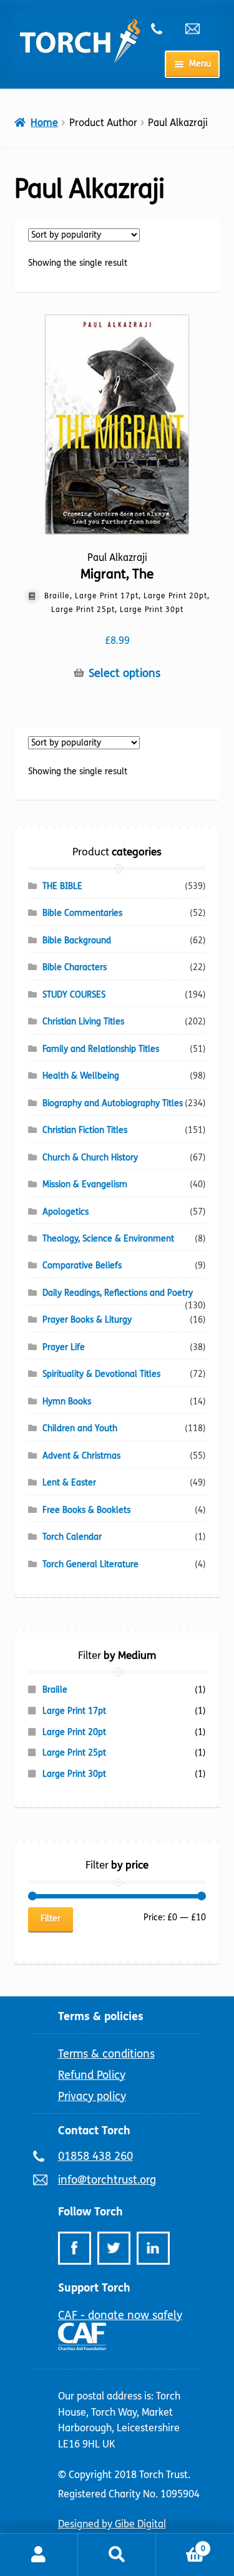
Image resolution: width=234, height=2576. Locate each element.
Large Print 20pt (74, 1732)
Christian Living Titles (83, 1022)
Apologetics (66, 1212)
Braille (55, 1690)
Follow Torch (90, 2212)
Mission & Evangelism (85, 1184)
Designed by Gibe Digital (112, 2524)
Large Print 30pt (74, 1774)
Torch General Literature (90, 1564)
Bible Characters (75, 967)
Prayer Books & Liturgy (87, 1320)
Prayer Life (64, 1347)
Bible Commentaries (82, 913)
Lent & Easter (69, 1483)
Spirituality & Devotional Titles (101, 1374)
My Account (39, 2555)
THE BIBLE (62, 886)
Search (117, 2555)
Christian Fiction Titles (85, 1130)
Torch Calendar (72, 1537)
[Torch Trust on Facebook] (75, 2248)
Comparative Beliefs (82, 1266)
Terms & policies (101, 2016)
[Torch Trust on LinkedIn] (153, 2248)
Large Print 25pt (74, 1753)
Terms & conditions (106, 2054)
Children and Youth (80, 1428)
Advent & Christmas (81, 1456)
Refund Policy (92, 2075)
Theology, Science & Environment (108, 1239)
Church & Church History (90, 1158)
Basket (181, 2544)
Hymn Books (67, 1402)
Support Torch (94, 2288)
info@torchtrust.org (198, 29)
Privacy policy (92, 2096)
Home (44, 123)
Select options (124, 673)
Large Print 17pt (74, 1711)
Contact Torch (94, 2131)
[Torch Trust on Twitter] (114, 2248)
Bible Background (77, 940)
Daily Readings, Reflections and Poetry (118, 1293)
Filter (51, 1919)
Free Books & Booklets (86, 1510)
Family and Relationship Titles (101, 1049)
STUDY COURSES (74, 995)
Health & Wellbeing (81, 1076)
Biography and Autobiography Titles (113, 1103)
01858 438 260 (163, 29)
